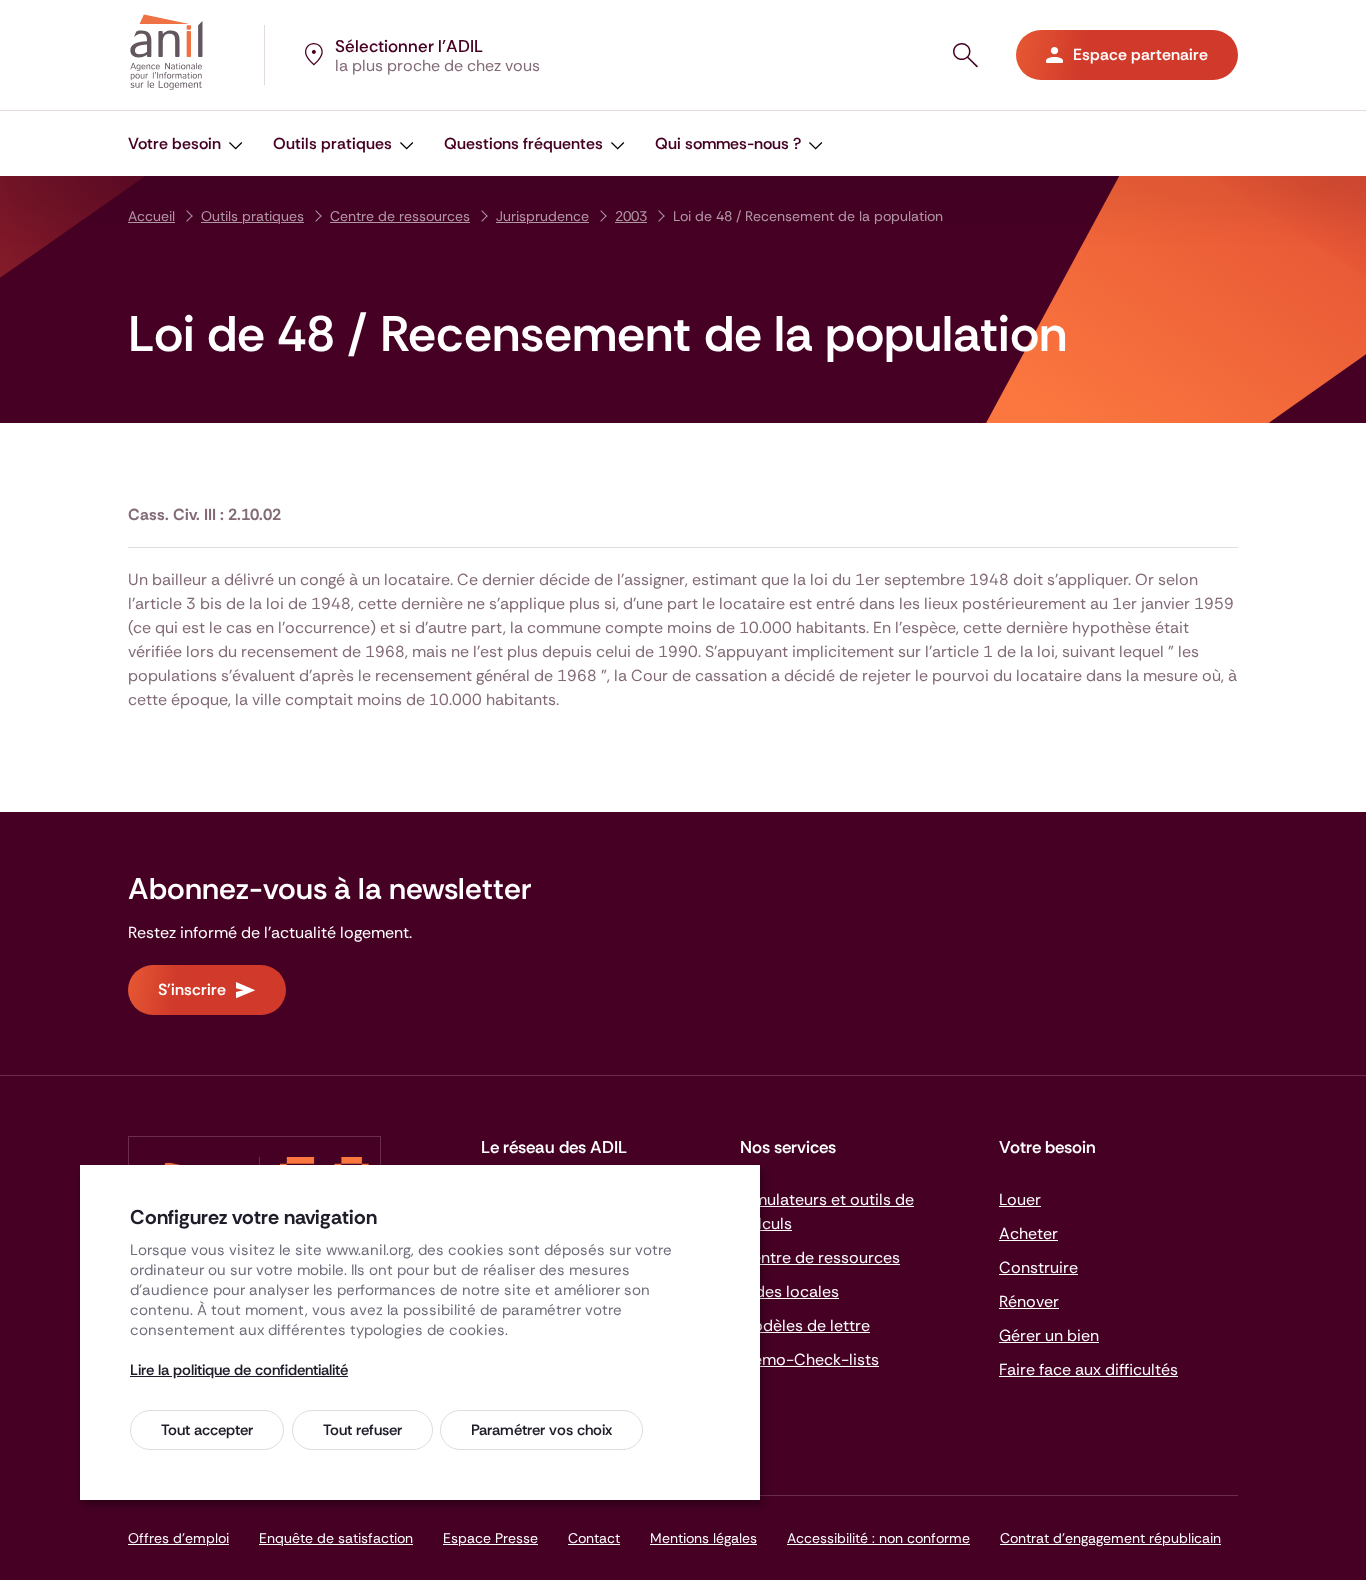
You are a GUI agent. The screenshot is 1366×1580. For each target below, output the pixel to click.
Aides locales (789, 1291)
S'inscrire (192, 989)
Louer (1020, 1199)
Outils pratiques (252, 216)
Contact (594, 1538)
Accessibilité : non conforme (878, 1538)
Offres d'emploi (178, 1538)
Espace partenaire (1140, 54)
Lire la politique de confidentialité (239, 1370)
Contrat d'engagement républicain (1110, 1538)
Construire (1038, 1267)
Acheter (1028, 1233)
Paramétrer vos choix (541, 1430)
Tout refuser (362, 1430)
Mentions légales (703, 1538)
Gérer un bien (1049, 1335)
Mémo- (809, 1359)
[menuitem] (185, 143)
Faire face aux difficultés (1088, 1369)
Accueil (151, 216)
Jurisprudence (542, 216)
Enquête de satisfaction (336, 1538)
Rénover (1029, 1301)
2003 (631, 216)
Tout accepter (207, 1430)
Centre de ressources (400, 216)
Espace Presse (490, 1538)
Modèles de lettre (805, 1325)
